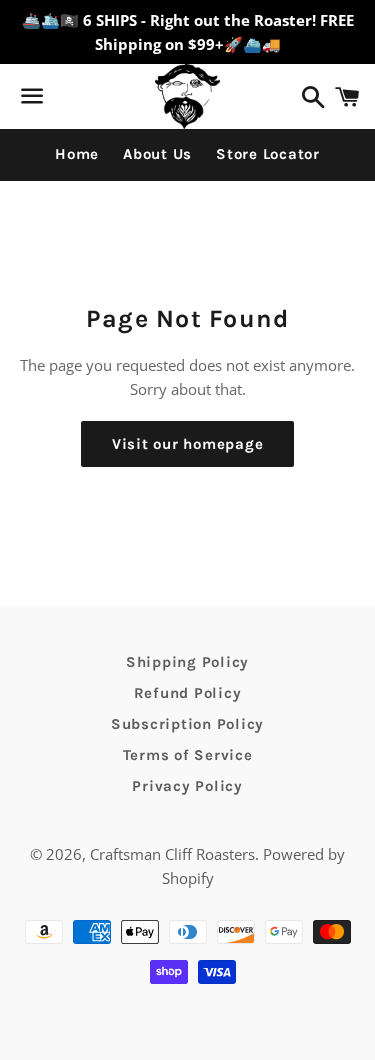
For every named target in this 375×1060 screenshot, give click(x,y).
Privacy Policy (187, 786)
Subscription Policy (187, 724)
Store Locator (268, 154)
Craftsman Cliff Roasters (172, 854)
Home (77, 154)
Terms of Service (188, 755)
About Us (157, 154)
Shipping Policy (187, 662)
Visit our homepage (188, 444)
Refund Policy (188, 693)
